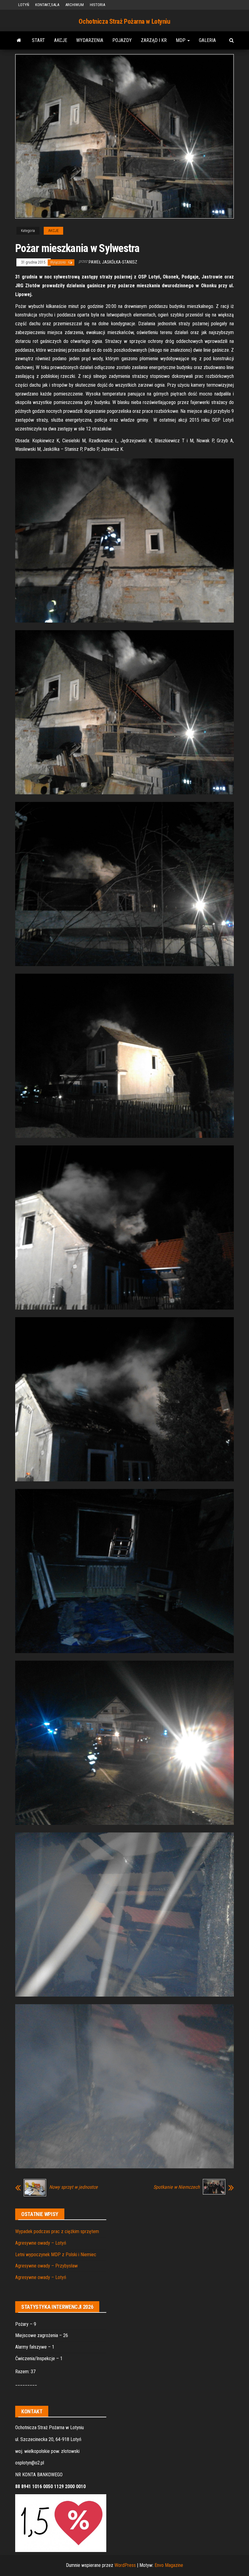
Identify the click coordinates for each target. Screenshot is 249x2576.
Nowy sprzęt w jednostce (73, 2187)
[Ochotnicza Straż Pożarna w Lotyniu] (19, 40)
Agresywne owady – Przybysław (46, 2266)
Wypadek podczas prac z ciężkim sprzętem (57, 2231)
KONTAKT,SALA (47, 5)
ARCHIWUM (75, 5)
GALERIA (207, 40)
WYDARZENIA (90, 40)
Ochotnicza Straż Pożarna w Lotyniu (124, 21)
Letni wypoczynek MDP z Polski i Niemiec (56, 2255)
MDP (181, 40)
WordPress (125, 2565)
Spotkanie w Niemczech (177, 2187)
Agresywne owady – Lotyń (41, 2243)
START (38, 40)
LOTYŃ (24, 5)
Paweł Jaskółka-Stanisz (113, 262)
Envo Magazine (169, 2565)
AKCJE (61, 40)
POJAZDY (122, 40)
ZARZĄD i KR (154, 40)
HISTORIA (97, 5)
